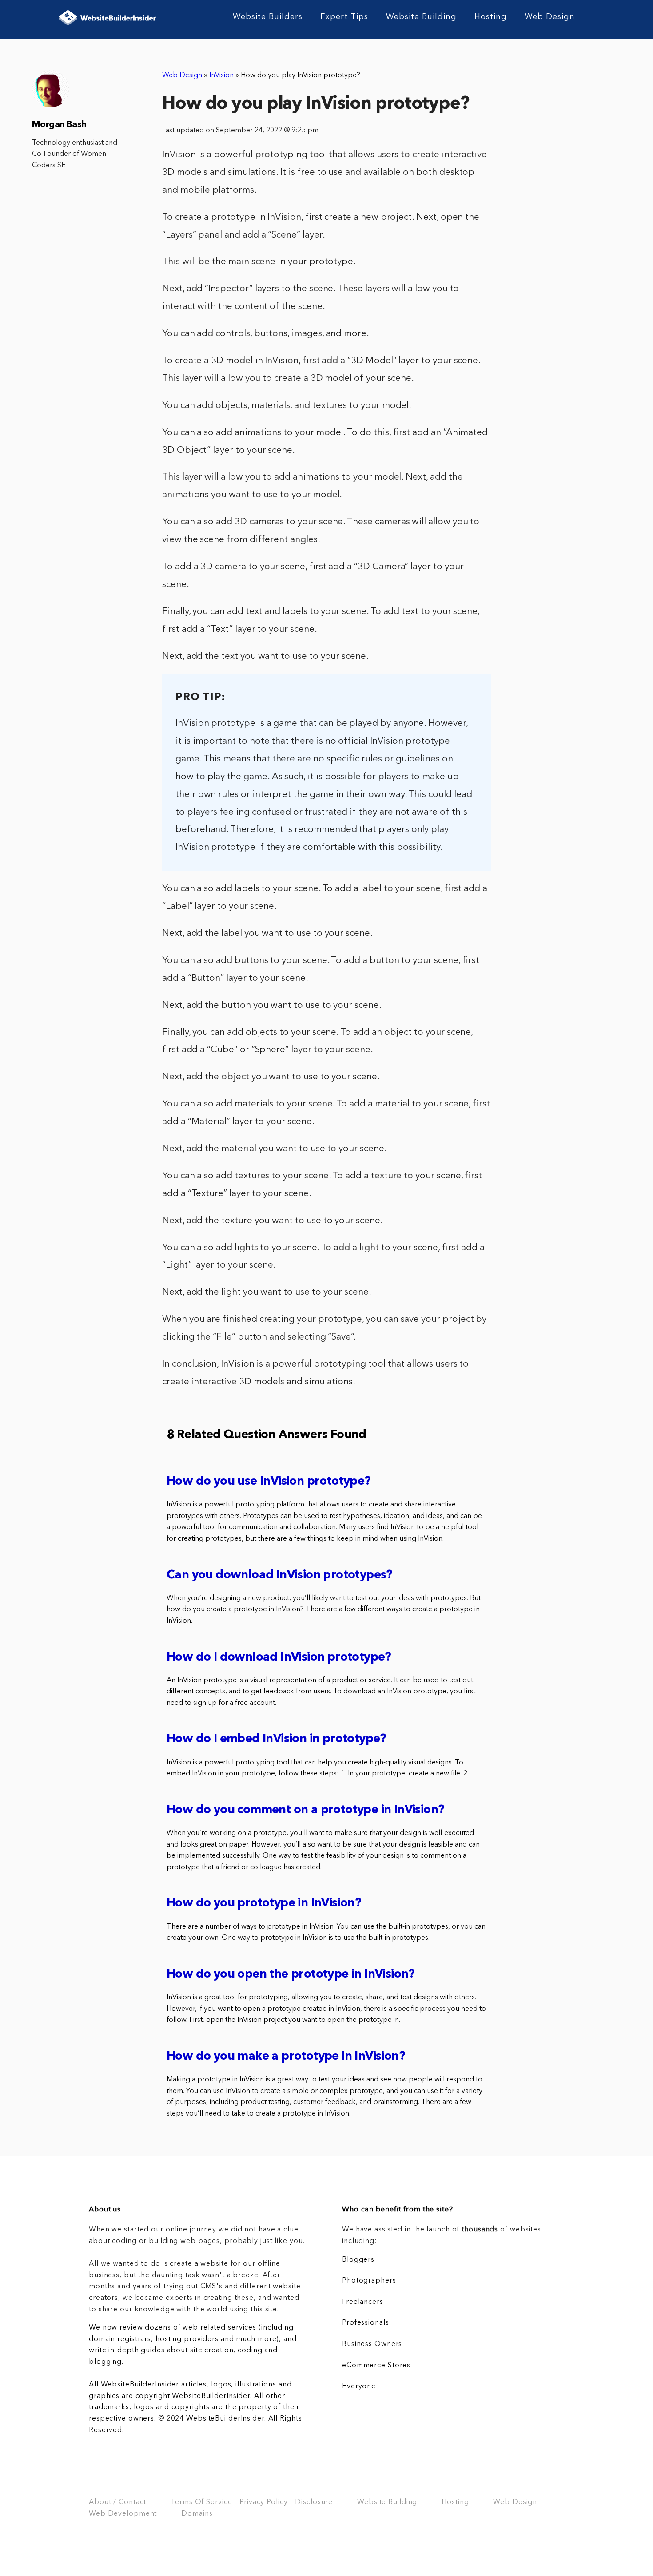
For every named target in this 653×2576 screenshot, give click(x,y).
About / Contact (117, 2502)
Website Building (421, 17)
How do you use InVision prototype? (269, 1482)
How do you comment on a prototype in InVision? (305, 1810)
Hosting (491, 17)
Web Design (550, 17)
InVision (221, 75)
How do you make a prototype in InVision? (286, 2057)
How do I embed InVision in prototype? (277, 1739)
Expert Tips (344, 17)
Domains (197, 2514)
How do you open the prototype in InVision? (291, 1975)
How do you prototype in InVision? (264, 1904)
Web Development (123, 2514)
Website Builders (268, 17)
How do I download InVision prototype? (279, 1658)
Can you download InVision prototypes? (280, 1575)
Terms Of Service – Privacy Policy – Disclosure (252, 2502)
